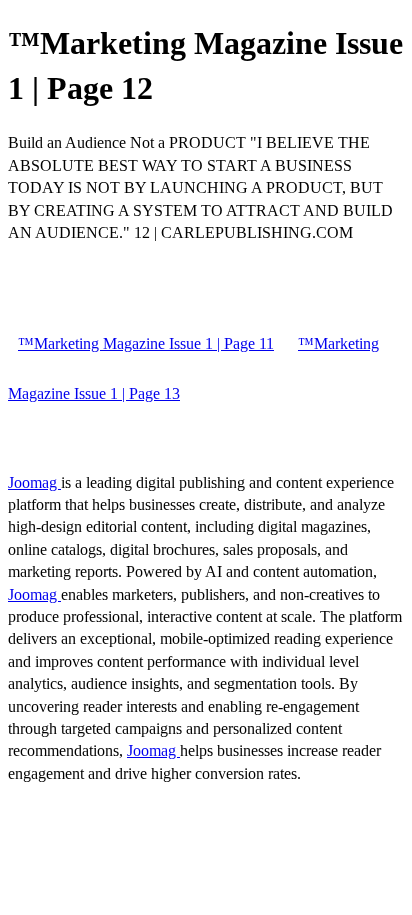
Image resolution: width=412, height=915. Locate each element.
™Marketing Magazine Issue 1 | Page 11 (146, 343)
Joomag (34, 482)
